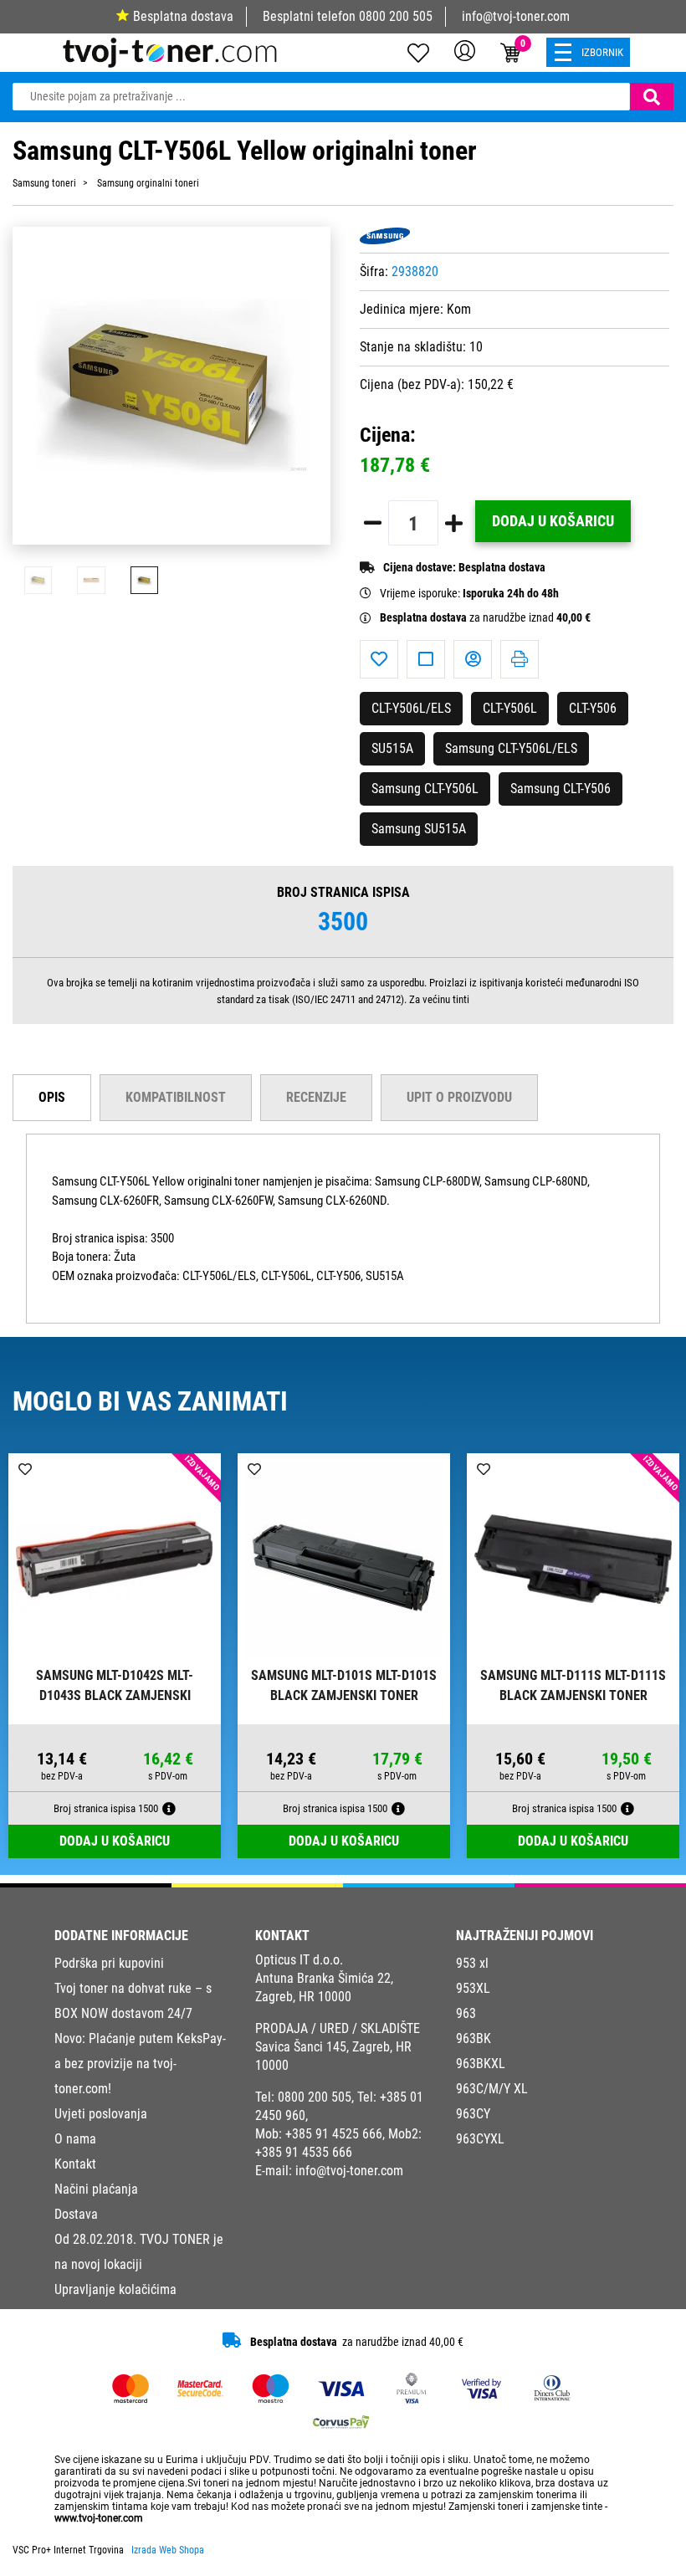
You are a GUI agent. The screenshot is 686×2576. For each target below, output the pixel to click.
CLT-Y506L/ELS (411, 708)
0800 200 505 (396, 16)
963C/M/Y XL (492, 2089)
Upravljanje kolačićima (115, 2289)
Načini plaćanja (96, 2189)
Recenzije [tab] (316, 1097)
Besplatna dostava (183, 16)
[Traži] (652, 97)
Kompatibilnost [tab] (176, 1097)
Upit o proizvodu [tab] (459, 1097)
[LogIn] (465, 50)
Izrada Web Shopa (168, 2550)
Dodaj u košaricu (553, 521)
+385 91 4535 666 (304, 2152)
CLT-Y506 (593, 708)
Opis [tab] (52, 1097)
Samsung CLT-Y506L (425, 789)
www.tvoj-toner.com (99, 2518)
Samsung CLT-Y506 (561, 789)
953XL (473, 1988)
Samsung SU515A (419, 829)
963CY (473, 2114)
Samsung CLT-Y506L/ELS (511, 748)
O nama (75, 2139)
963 (466, 2013)
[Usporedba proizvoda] (426, 659)
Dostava (76, 2214)
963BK (474, 2038)
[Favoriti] (379, 659)
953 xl (472, 1963)
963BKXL (481, 2064)
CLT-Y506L (510, 708)
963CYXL (480, 2139)
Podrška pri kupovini (109, 1963)
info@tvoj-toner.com (516, 16)
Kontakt (75, 2164)
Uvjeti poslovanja (101, 2114)
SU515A (392, 748)
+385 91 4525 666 (334, 2134)
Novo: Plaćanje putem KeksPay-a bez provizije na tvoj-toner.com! (140, 2064)
